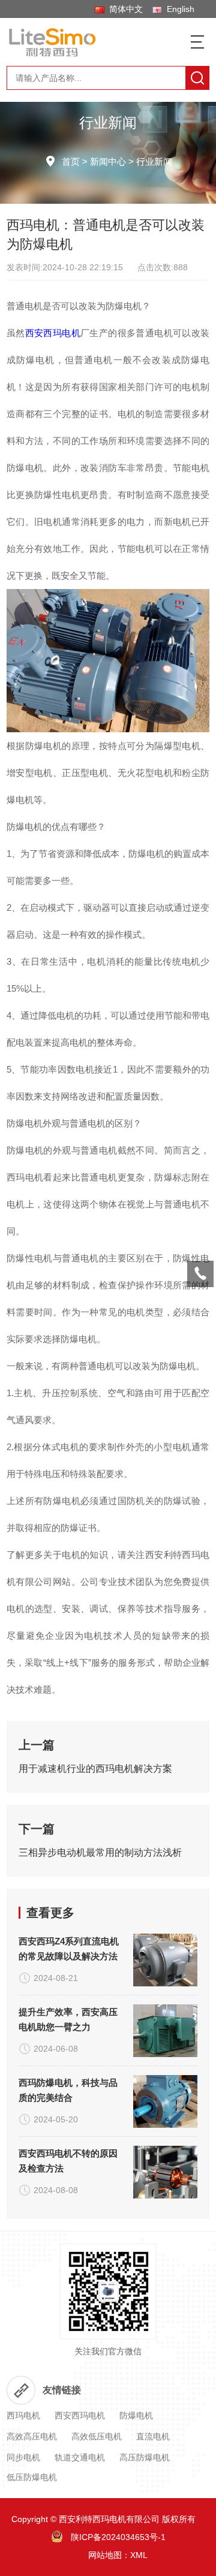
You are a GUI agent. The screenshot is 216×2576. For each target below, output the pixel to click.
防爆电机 (136, 2415)
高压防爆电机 (145, 2457)
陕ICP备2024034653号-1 (118, 2537)
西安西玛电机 (53, 333)
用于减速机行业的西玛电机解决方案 (95, 1769)
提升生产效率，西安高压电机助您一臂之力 (68, 2019)
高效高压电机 (32, 2436)
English (178, 9)
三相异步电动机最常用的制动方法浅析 (100, 1852)
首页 (71, 161)
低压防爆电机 (32, 2477)
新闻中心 (108, 161)
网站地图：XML (118, 2555)
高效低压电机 (97, 2436)
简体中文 (124, 9)
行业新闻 (154, 161)
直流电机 (153, 2436)
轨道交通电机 (80, 2457)
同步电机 (23, 2457)
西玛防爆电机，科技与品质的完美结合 (68, 2090)
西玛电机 (23, 2415)
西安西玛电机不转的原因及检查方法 (68, 2161)
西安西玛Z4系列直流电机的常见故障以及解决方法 (69, 1949)
